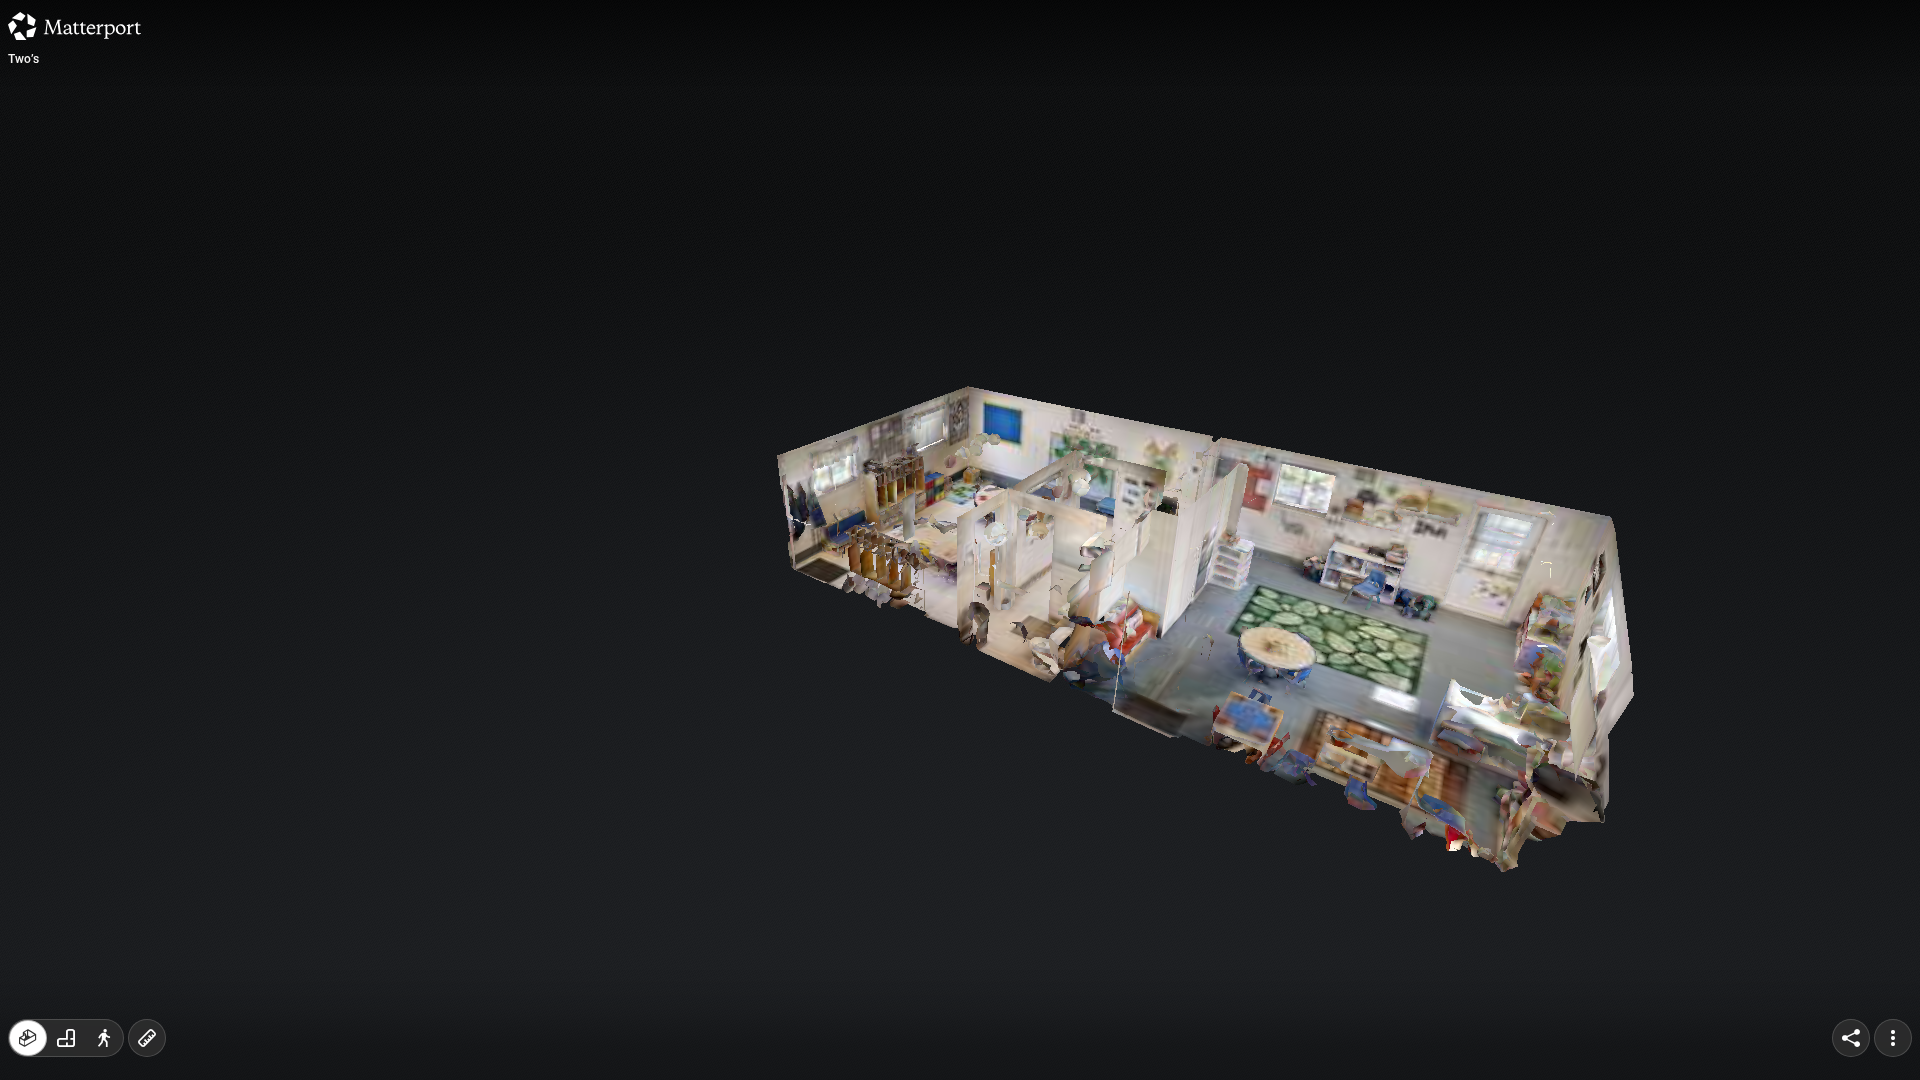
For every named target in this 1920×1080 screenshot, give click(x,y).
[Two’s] (960, 540)
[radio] (28, 1038)
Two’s (23, 59)
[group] (66, 1038)
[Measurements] (147, 1038)
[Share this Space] (1851, 1038)
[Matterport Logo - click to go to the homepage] (74, 26)
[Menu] (1893, 1038)
